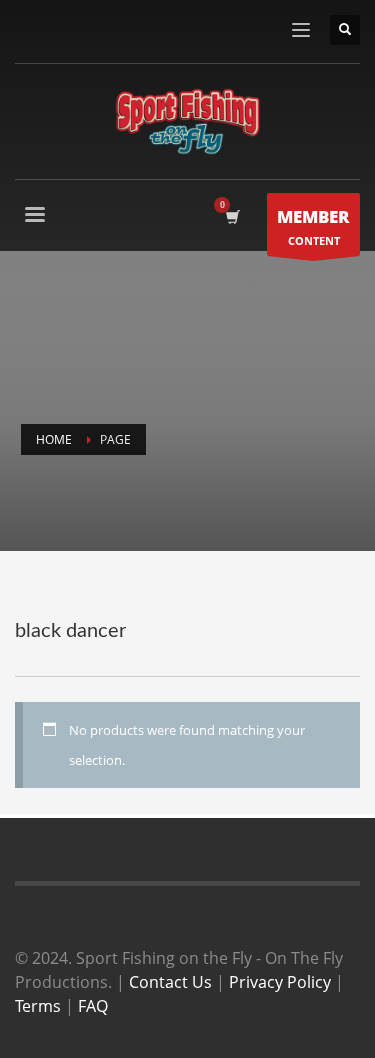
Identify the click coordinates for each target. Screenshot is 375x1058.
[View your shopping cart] (231, 217)
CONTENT (313, 226)
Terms (38, 1006)
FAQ (93, 1006)
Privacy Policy (280, 982)
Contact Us (170, 982)
